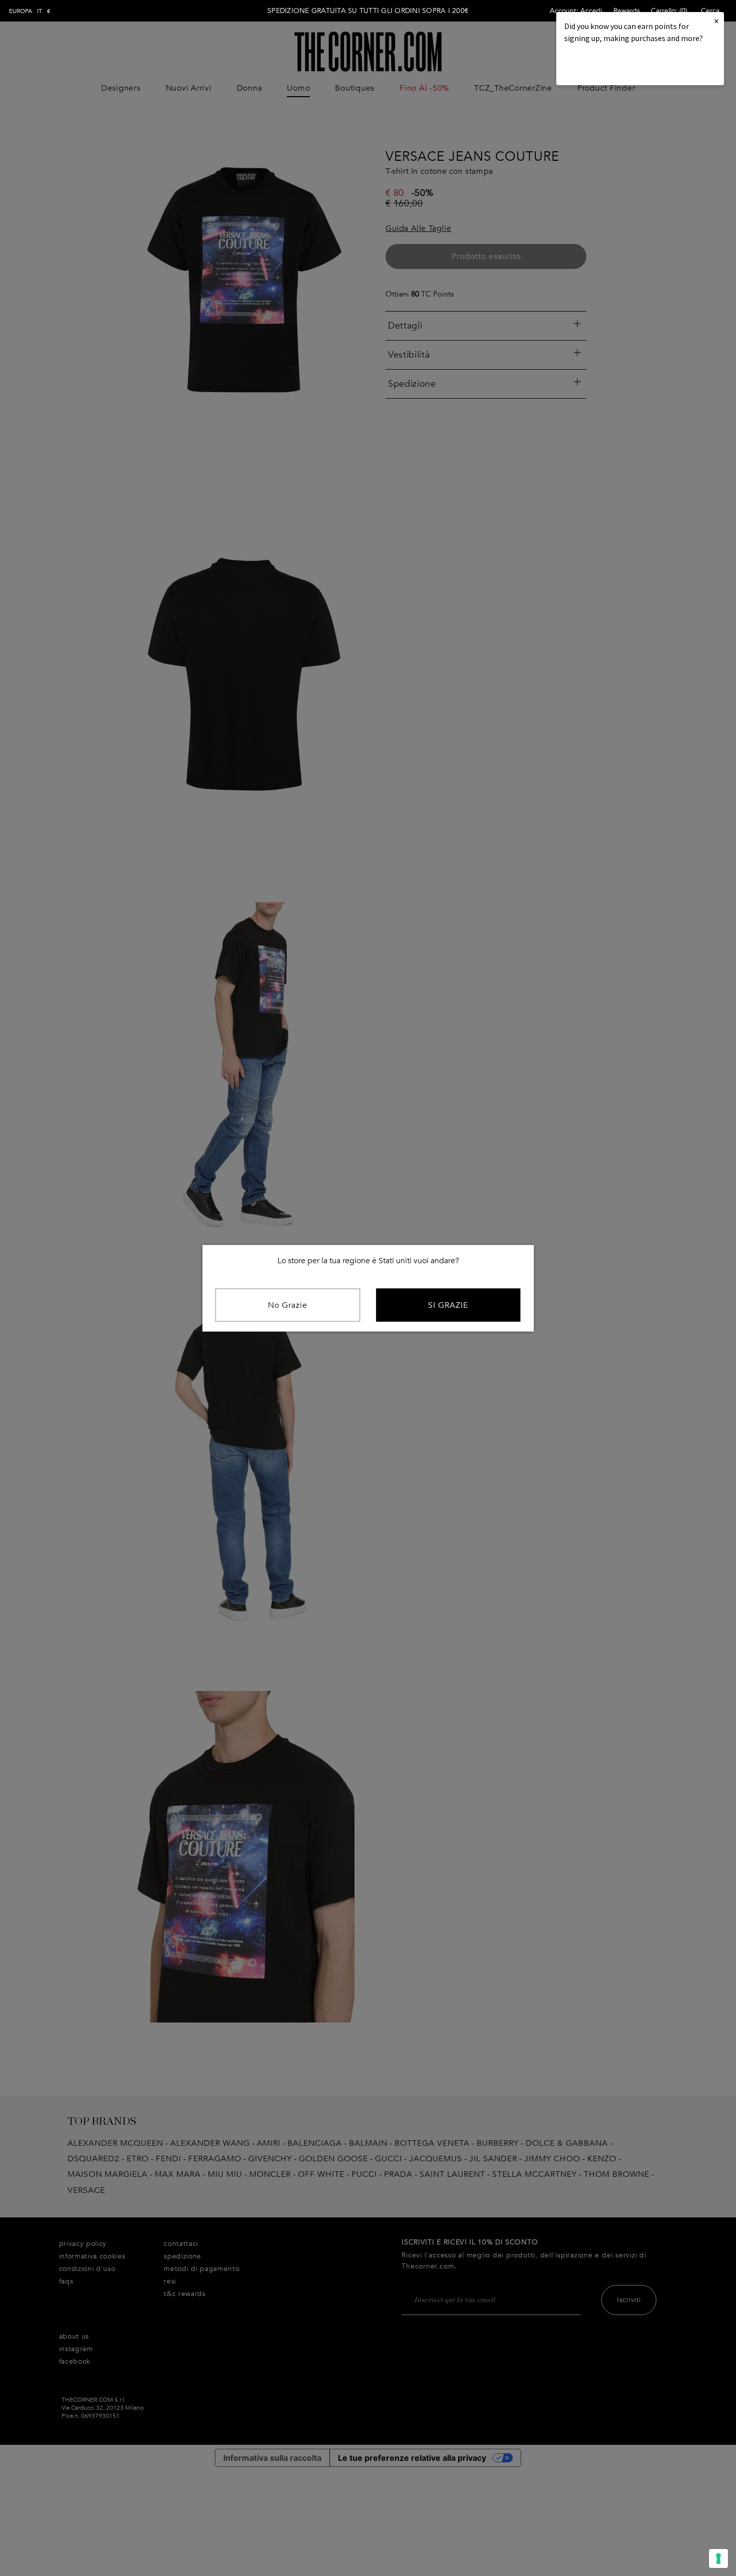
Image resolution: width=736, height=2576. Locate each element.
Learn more (598, 65)
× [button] (716, 21)
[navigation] (30, 11)
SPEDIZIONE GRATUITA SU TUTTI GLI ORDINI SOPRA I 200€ (368, 11)
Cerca (710, 11)
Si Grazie (448, 1305)
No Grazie (288, 1305)
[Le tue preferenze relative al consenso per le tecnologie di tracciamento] (718, 2558)
